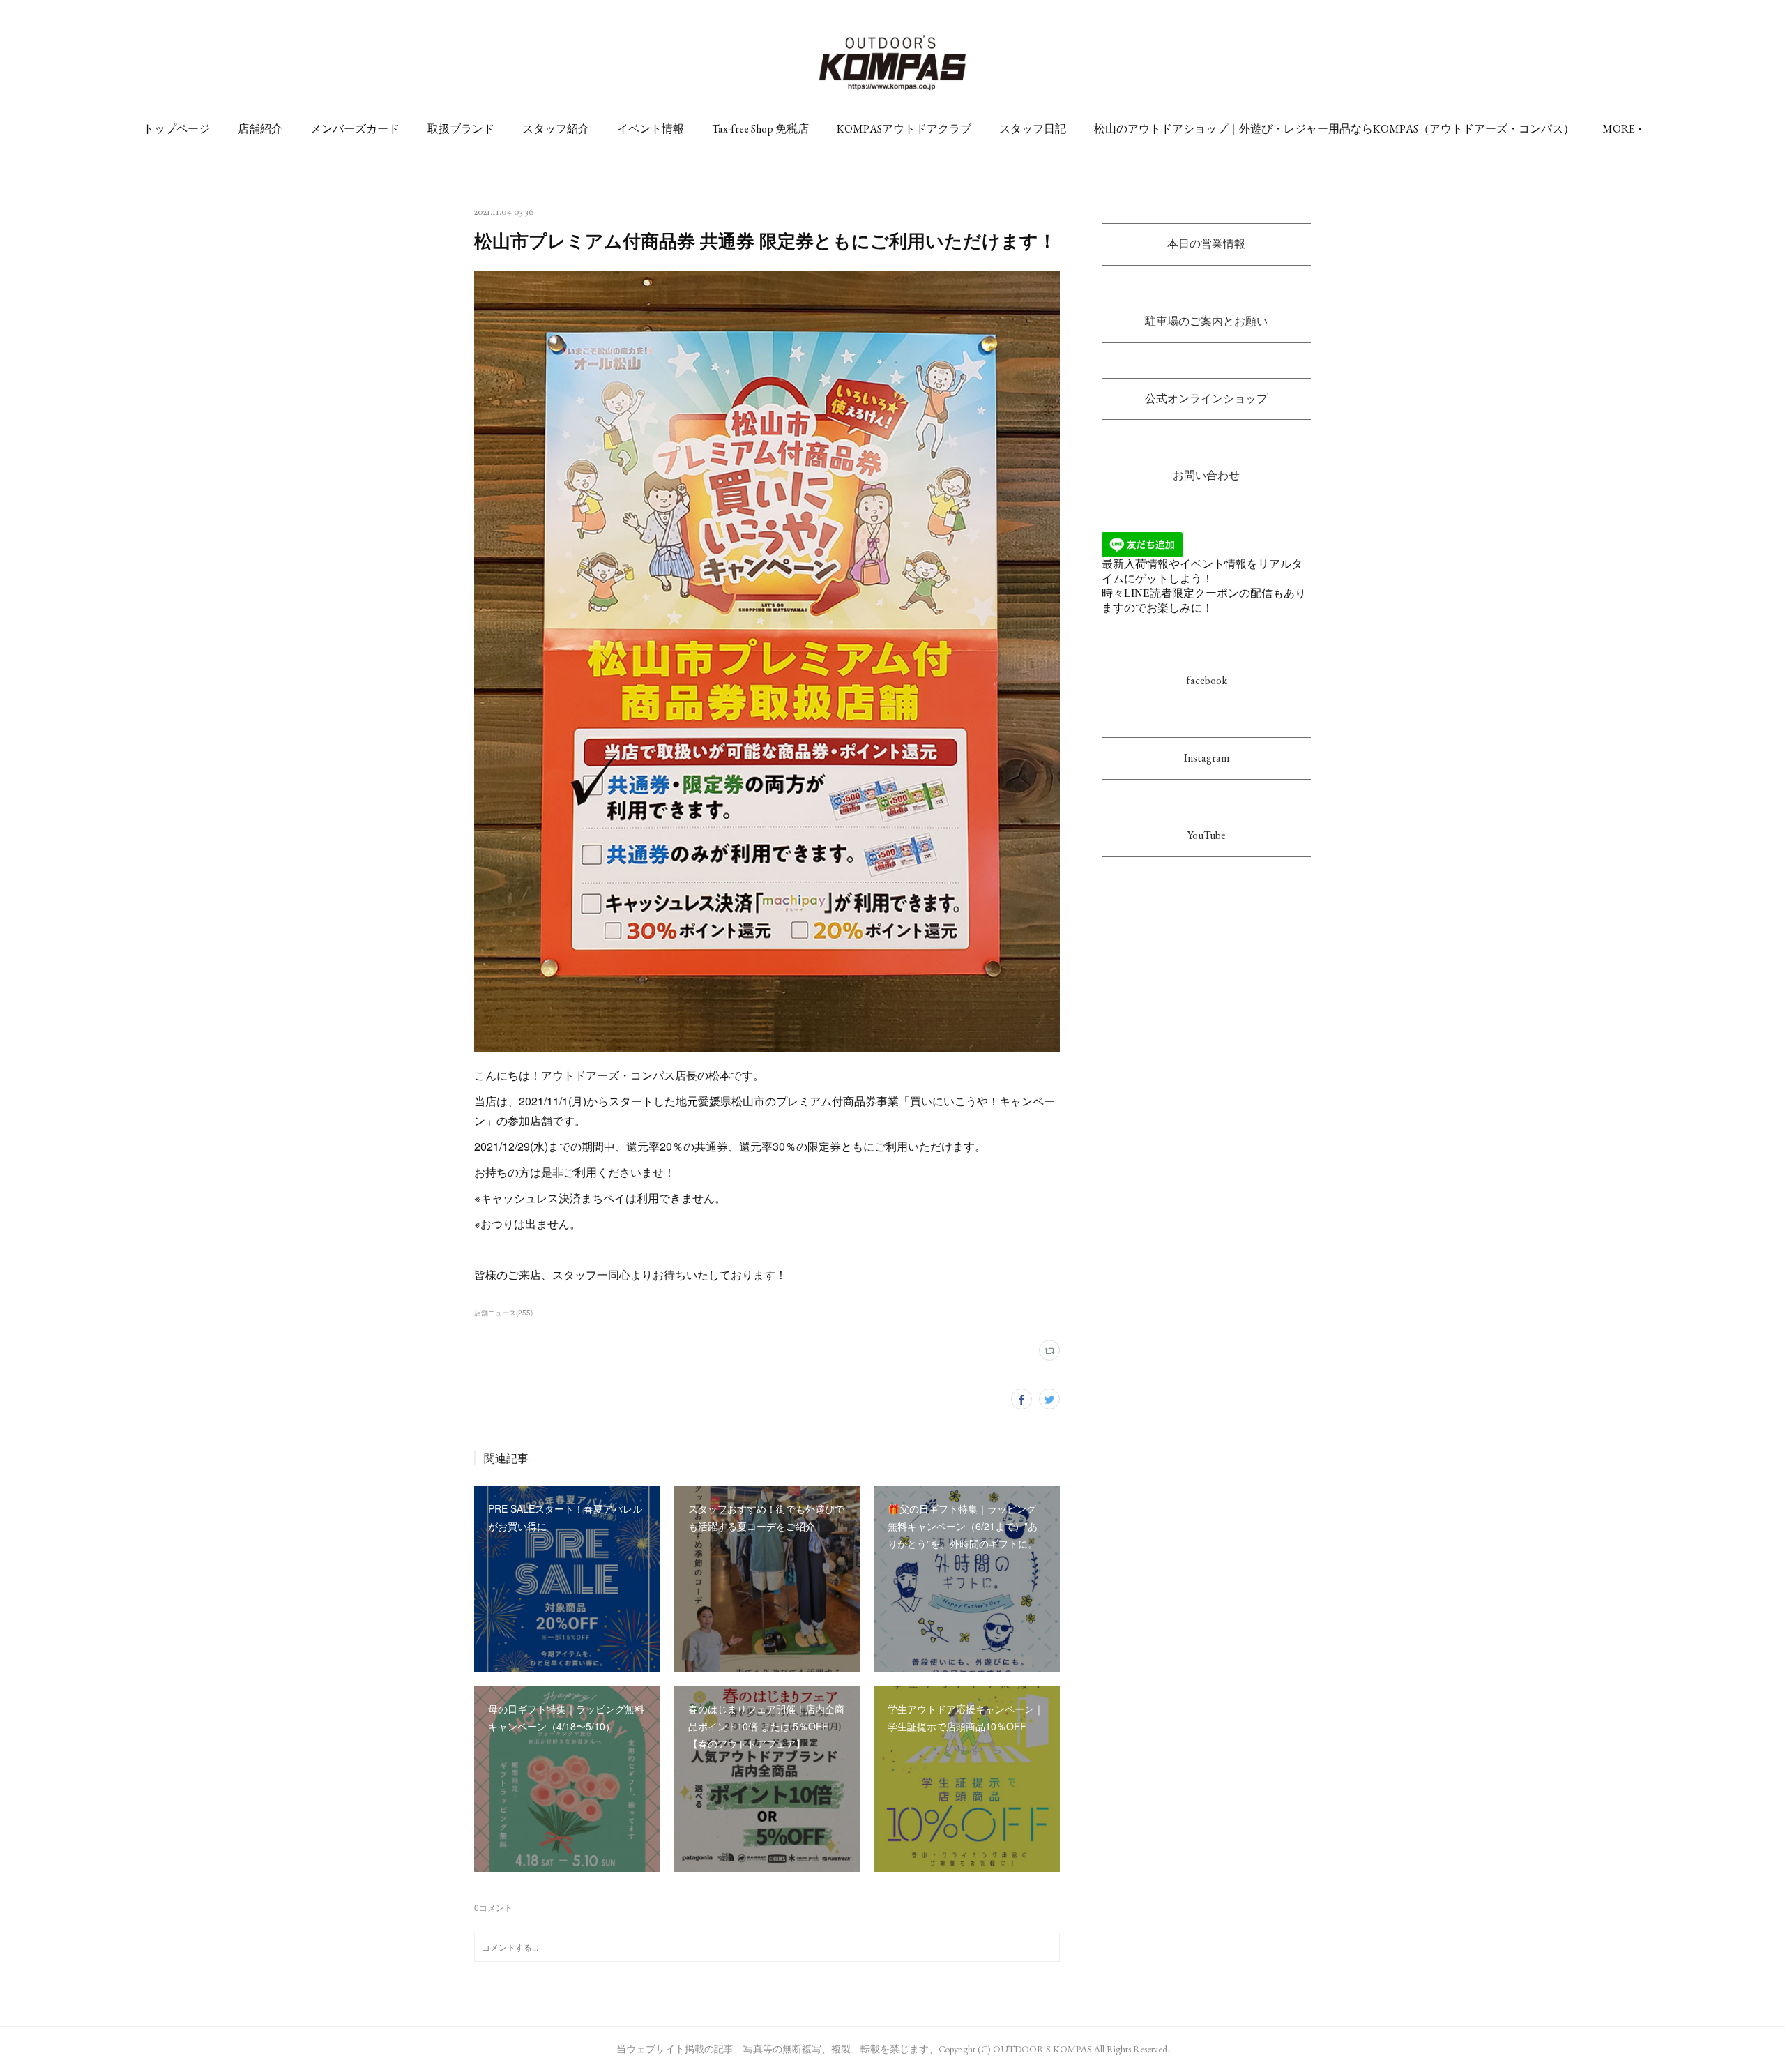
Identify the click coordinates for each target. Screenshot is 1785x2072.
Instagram (1207, 758)
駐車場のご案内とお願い (1206, 321)
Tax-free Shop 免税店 (760, 129)
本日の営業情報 (1206, 244)
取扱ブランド (461, 129)
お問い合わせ (1206, 475)
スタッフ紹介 (556, 129)
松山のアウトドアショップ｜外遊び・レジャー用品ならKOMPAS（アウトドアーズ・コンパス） (1334, 129)
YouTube (1207, 835)
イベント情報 (651, 129)
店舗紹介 (260, 129)
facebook (1207, 680)
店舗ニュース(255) (503, 1313)
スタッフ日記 (1033, 129)
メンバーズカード (355, 129)
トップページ (176, 129)
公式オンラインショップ (1206, 399)
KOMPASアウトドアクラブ (904, 129)
